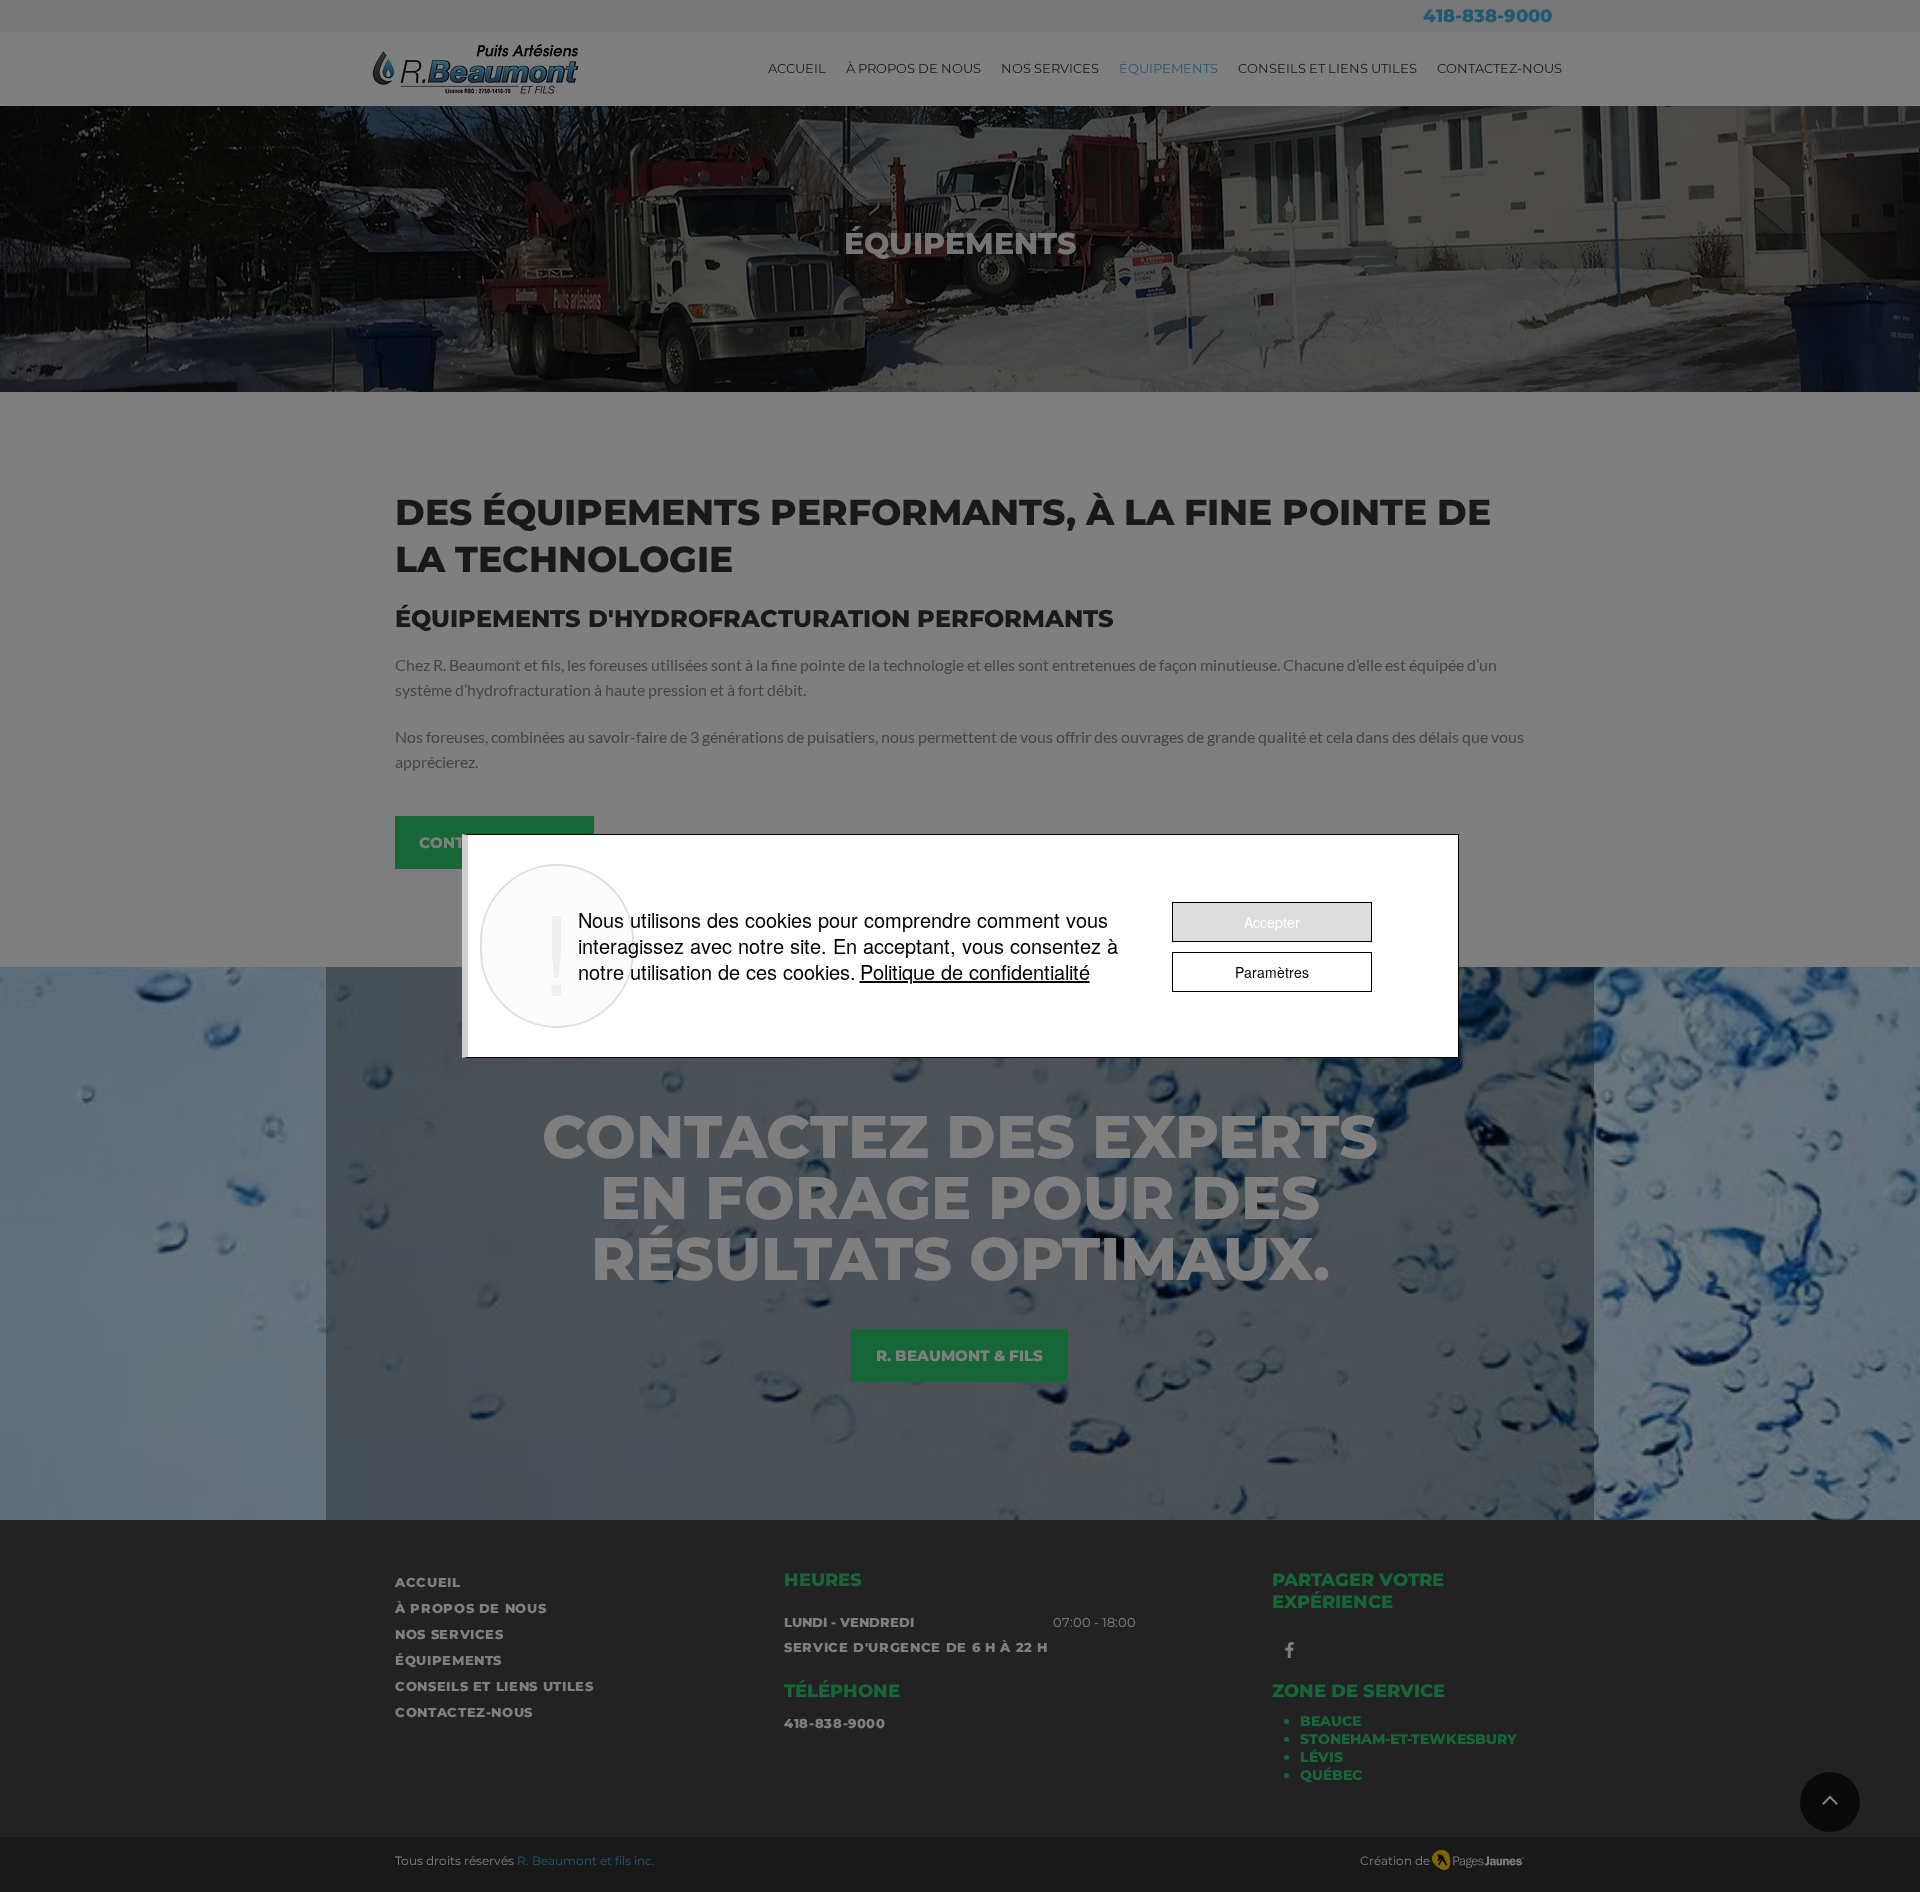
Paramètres (1272, 972)
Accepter (1272, 922)
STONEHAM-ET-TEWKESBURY (1408, 1739)
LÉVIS (1321, 1757)
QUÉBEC (1331, 1775)
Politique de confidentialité (975, 971)
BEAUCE (1330, 1721)
